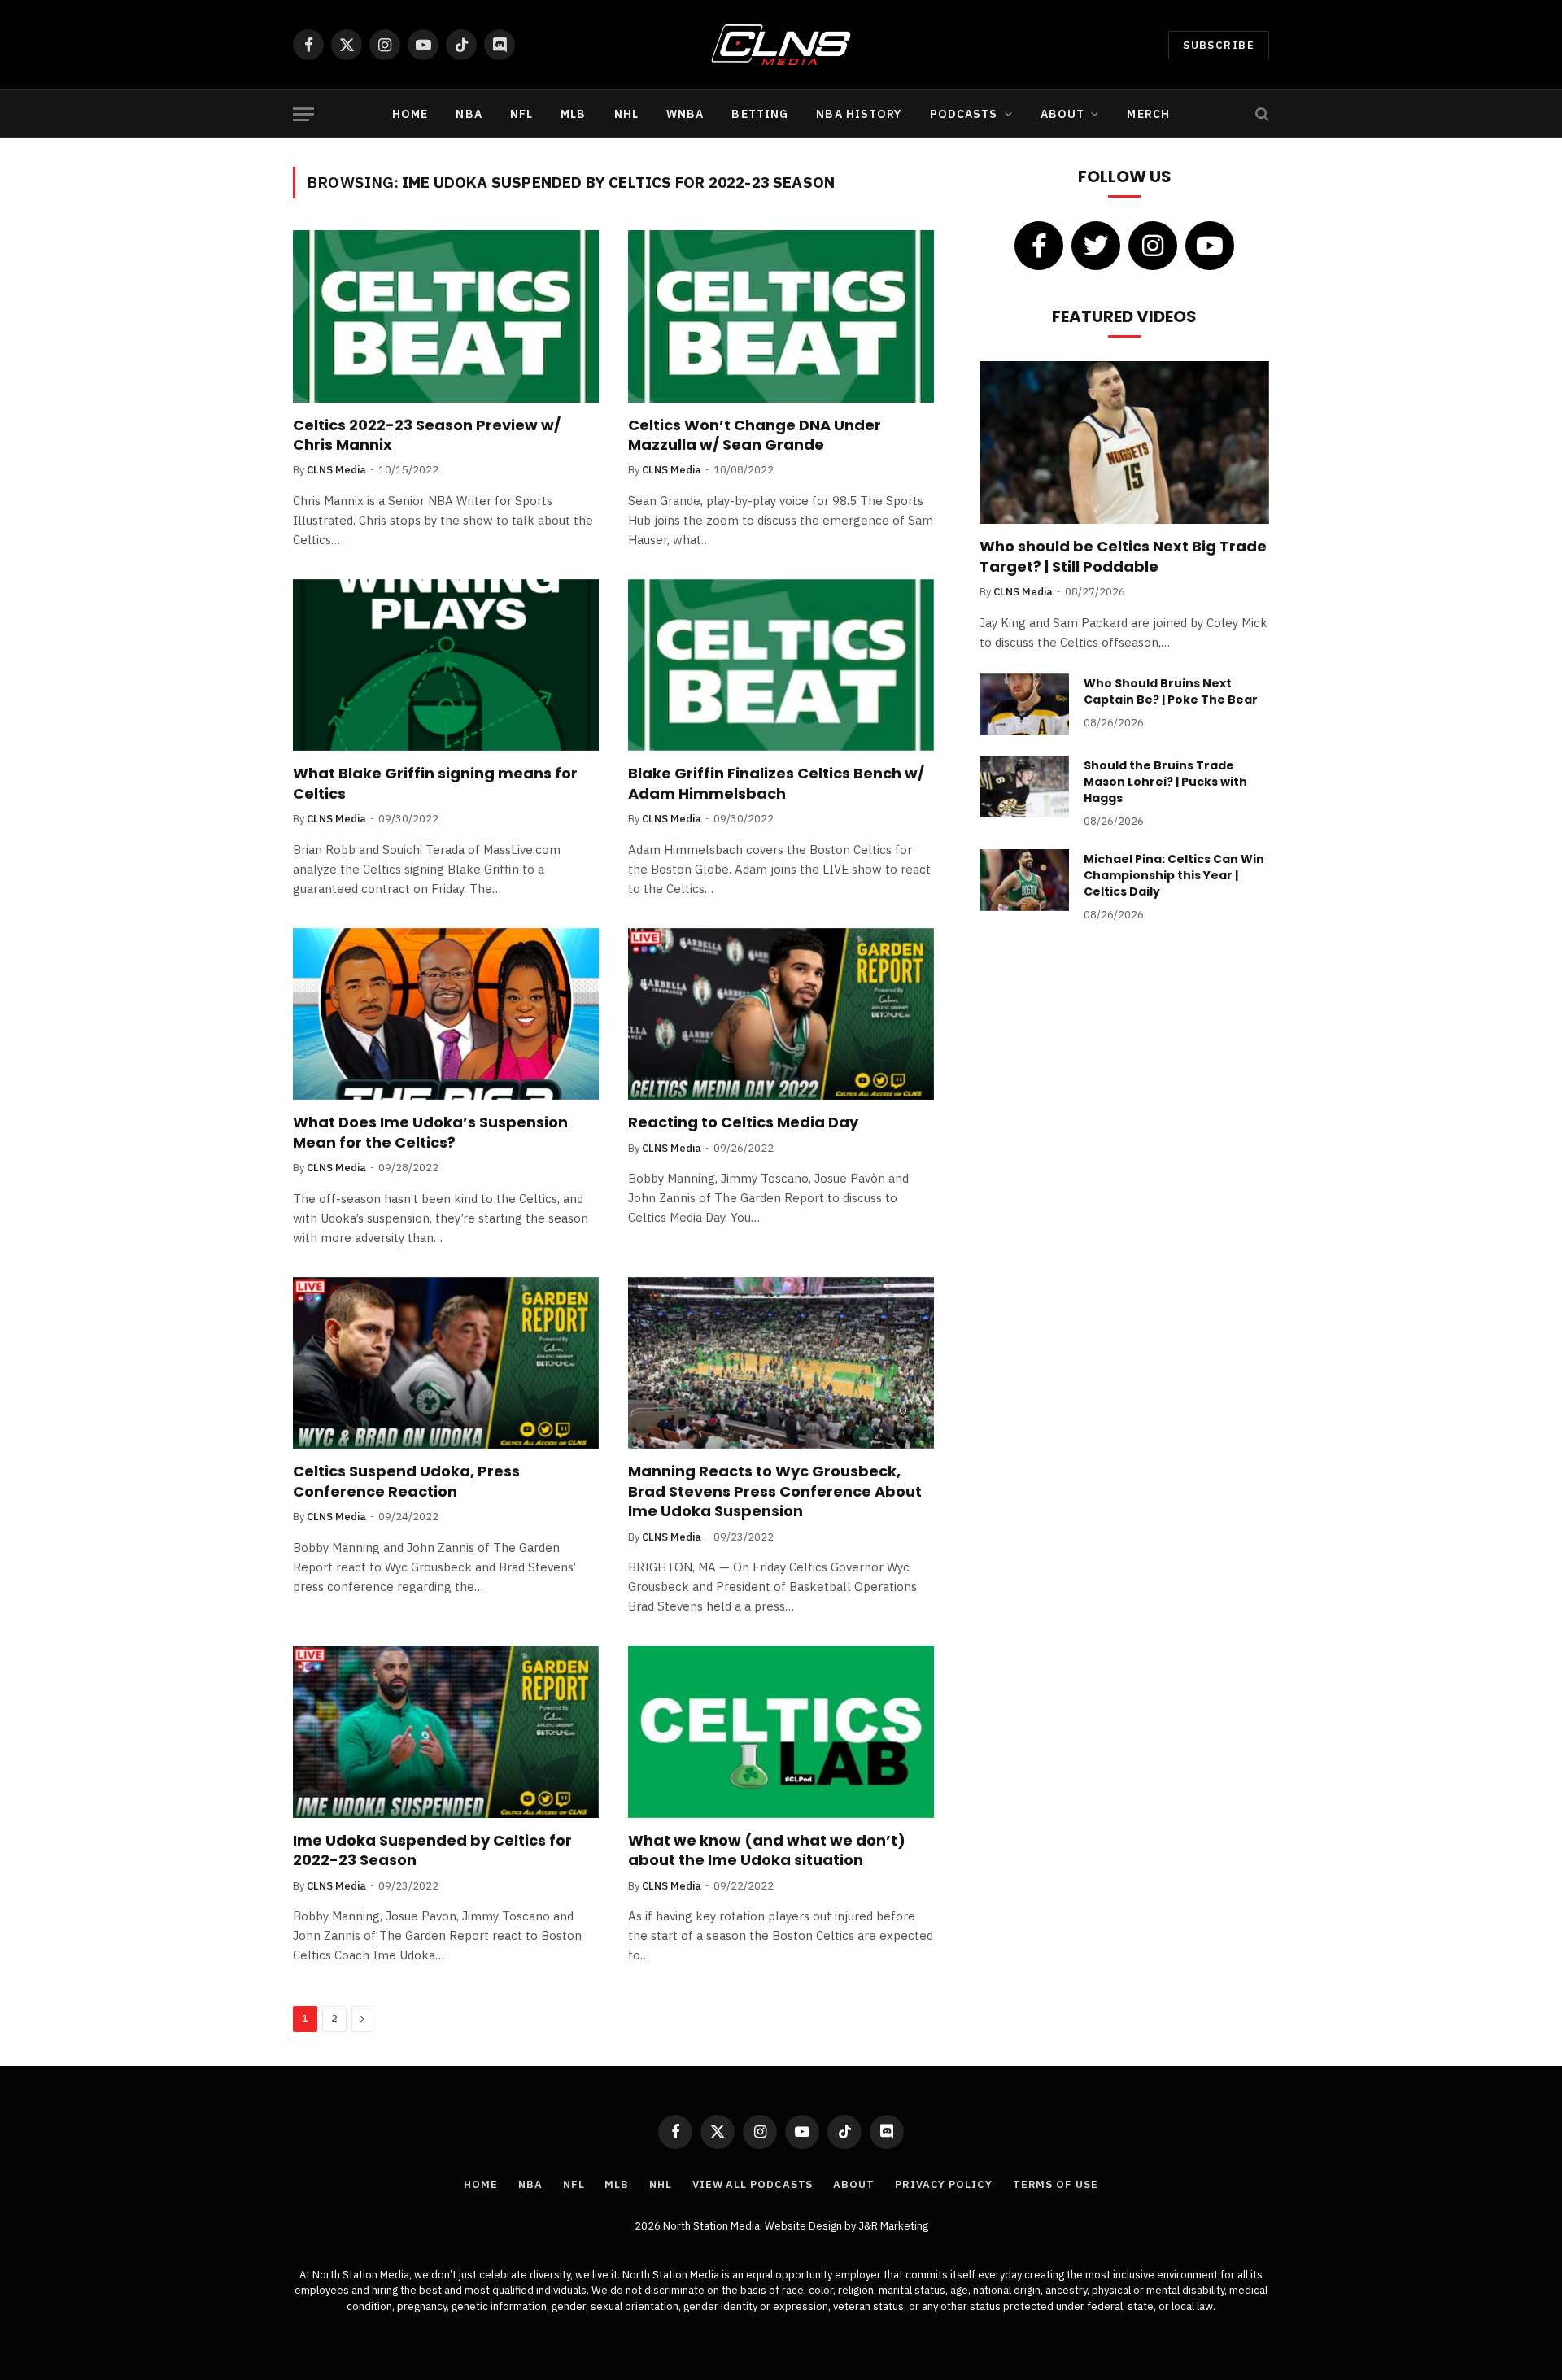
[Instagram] (1153, 246)
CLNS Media (336, 470)
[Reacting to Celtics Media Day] (781, 1014)
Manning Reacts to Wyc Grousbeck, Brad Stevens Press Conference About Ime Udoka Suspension (775, 1491)
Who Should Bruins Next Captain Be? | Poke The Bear (1171, 691)
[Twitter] (1096, 246)
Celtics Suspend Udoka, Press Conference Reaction (406, 1481)
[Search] (1261, 114)
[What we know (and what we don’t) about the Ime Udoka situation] (781, 1732)
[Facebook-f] (1039, 246)
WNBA (685, 114)
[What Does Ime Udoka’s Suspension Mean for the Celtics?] (446, 1014)
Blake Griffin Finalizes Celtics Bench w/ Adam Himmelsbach (776, 783)
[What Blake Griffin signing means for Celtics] (446, 665)
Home (410, 114)
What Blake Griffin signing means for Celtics (435, 783)
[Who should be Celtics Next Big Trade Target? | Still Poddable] (1124, 442)
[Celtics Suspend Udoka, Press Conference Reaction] (446, 1363)
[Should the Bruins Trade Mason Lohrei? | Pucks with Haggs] (1024, 787)
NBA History (859, 114)
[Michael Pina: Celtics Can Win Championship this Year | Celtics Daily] (1024, 880)
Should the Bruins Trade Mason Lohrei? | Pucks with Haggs (1165, 782)
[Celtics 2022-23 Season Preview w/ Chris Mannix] (446, 316)
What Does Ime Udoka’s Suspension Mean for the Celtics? (430, 1132)
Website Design (805, 2226)
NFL (521, 114)
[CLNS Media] (781, 45)
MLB (573, 114)
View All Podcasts (753, 2184)
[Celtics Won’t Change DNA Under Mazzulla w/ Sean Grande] (781, 316)
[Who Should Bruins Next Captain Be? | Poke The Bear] (1024, 704)
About (1063, 114)
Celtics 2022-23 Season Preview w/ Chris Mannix (427, 435)
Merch (1148, 114)
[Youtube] (1210, 246)
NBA (469, 114)
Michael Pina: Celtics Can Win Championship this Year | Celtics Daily (1174, 875)
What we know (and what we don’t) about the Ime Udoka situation (767, 1850)
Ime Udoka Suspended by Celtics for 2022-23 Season (432, 1850)
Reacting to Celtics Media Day (743, 1122)
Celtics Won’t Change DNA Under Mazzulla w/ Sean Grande (755, 435)
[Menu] (303, 114)
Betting (760, 114)
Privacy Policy (944, 2184)
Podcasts (964, 114)
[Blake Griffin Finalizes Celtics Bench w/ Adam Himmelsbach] (781, 665)
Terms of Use (1056, 2184)
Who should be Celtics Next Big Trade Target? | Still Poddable (1123, 556)
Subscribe (1219, 45)
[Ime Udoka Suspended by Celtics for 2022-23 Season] (446, 1732)
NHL (626, 114)
